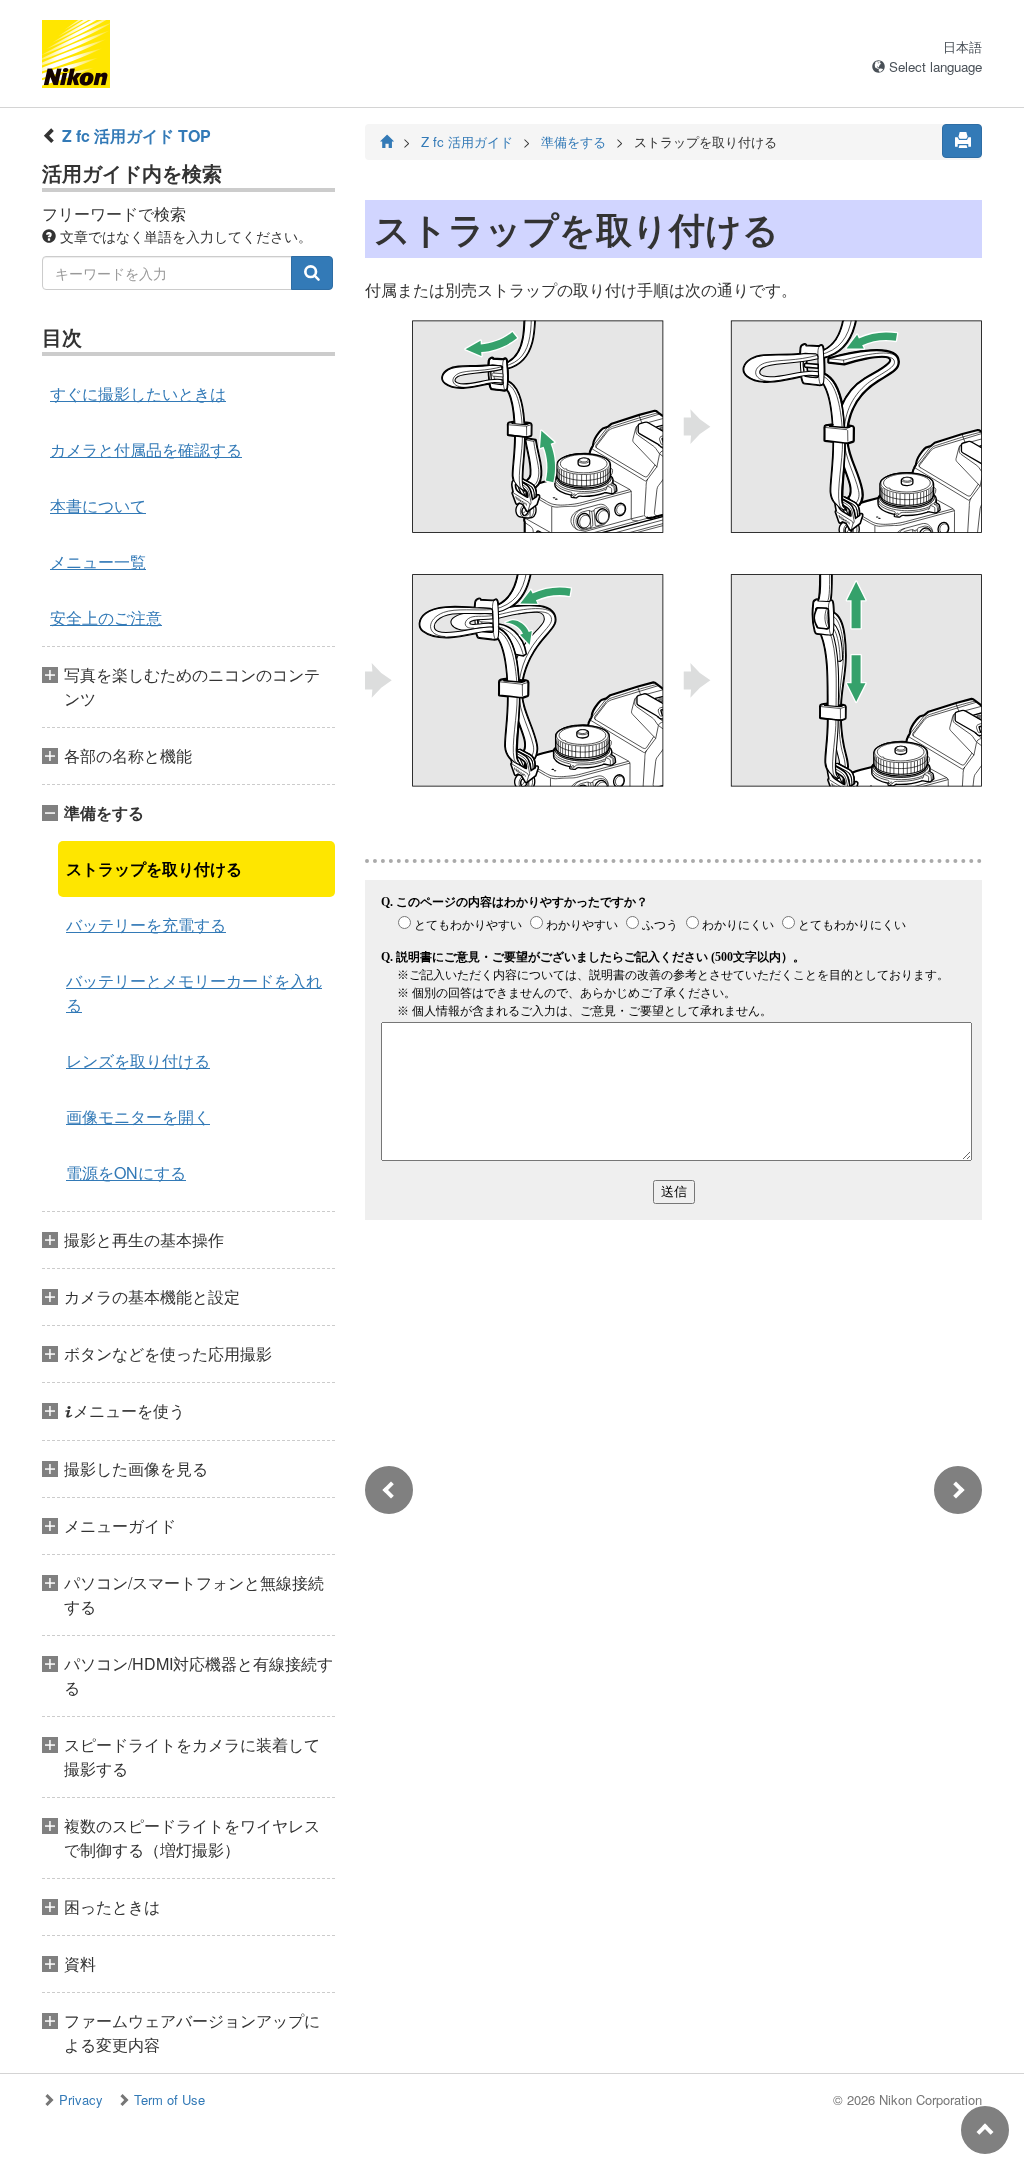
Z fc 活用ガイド (467, 141)
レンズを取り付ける (138, 1060)
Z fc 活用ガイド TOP (136, 135)
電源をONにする (126, 1172)
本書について (98, 505)
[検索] (312, 273)
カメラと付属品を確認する (146, 449)
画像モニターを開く (138, 1116)
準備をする (573, 141)
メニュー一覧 (98, 561)
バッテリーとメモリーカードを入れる (194, 992)
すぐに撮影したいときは (138, 393)
